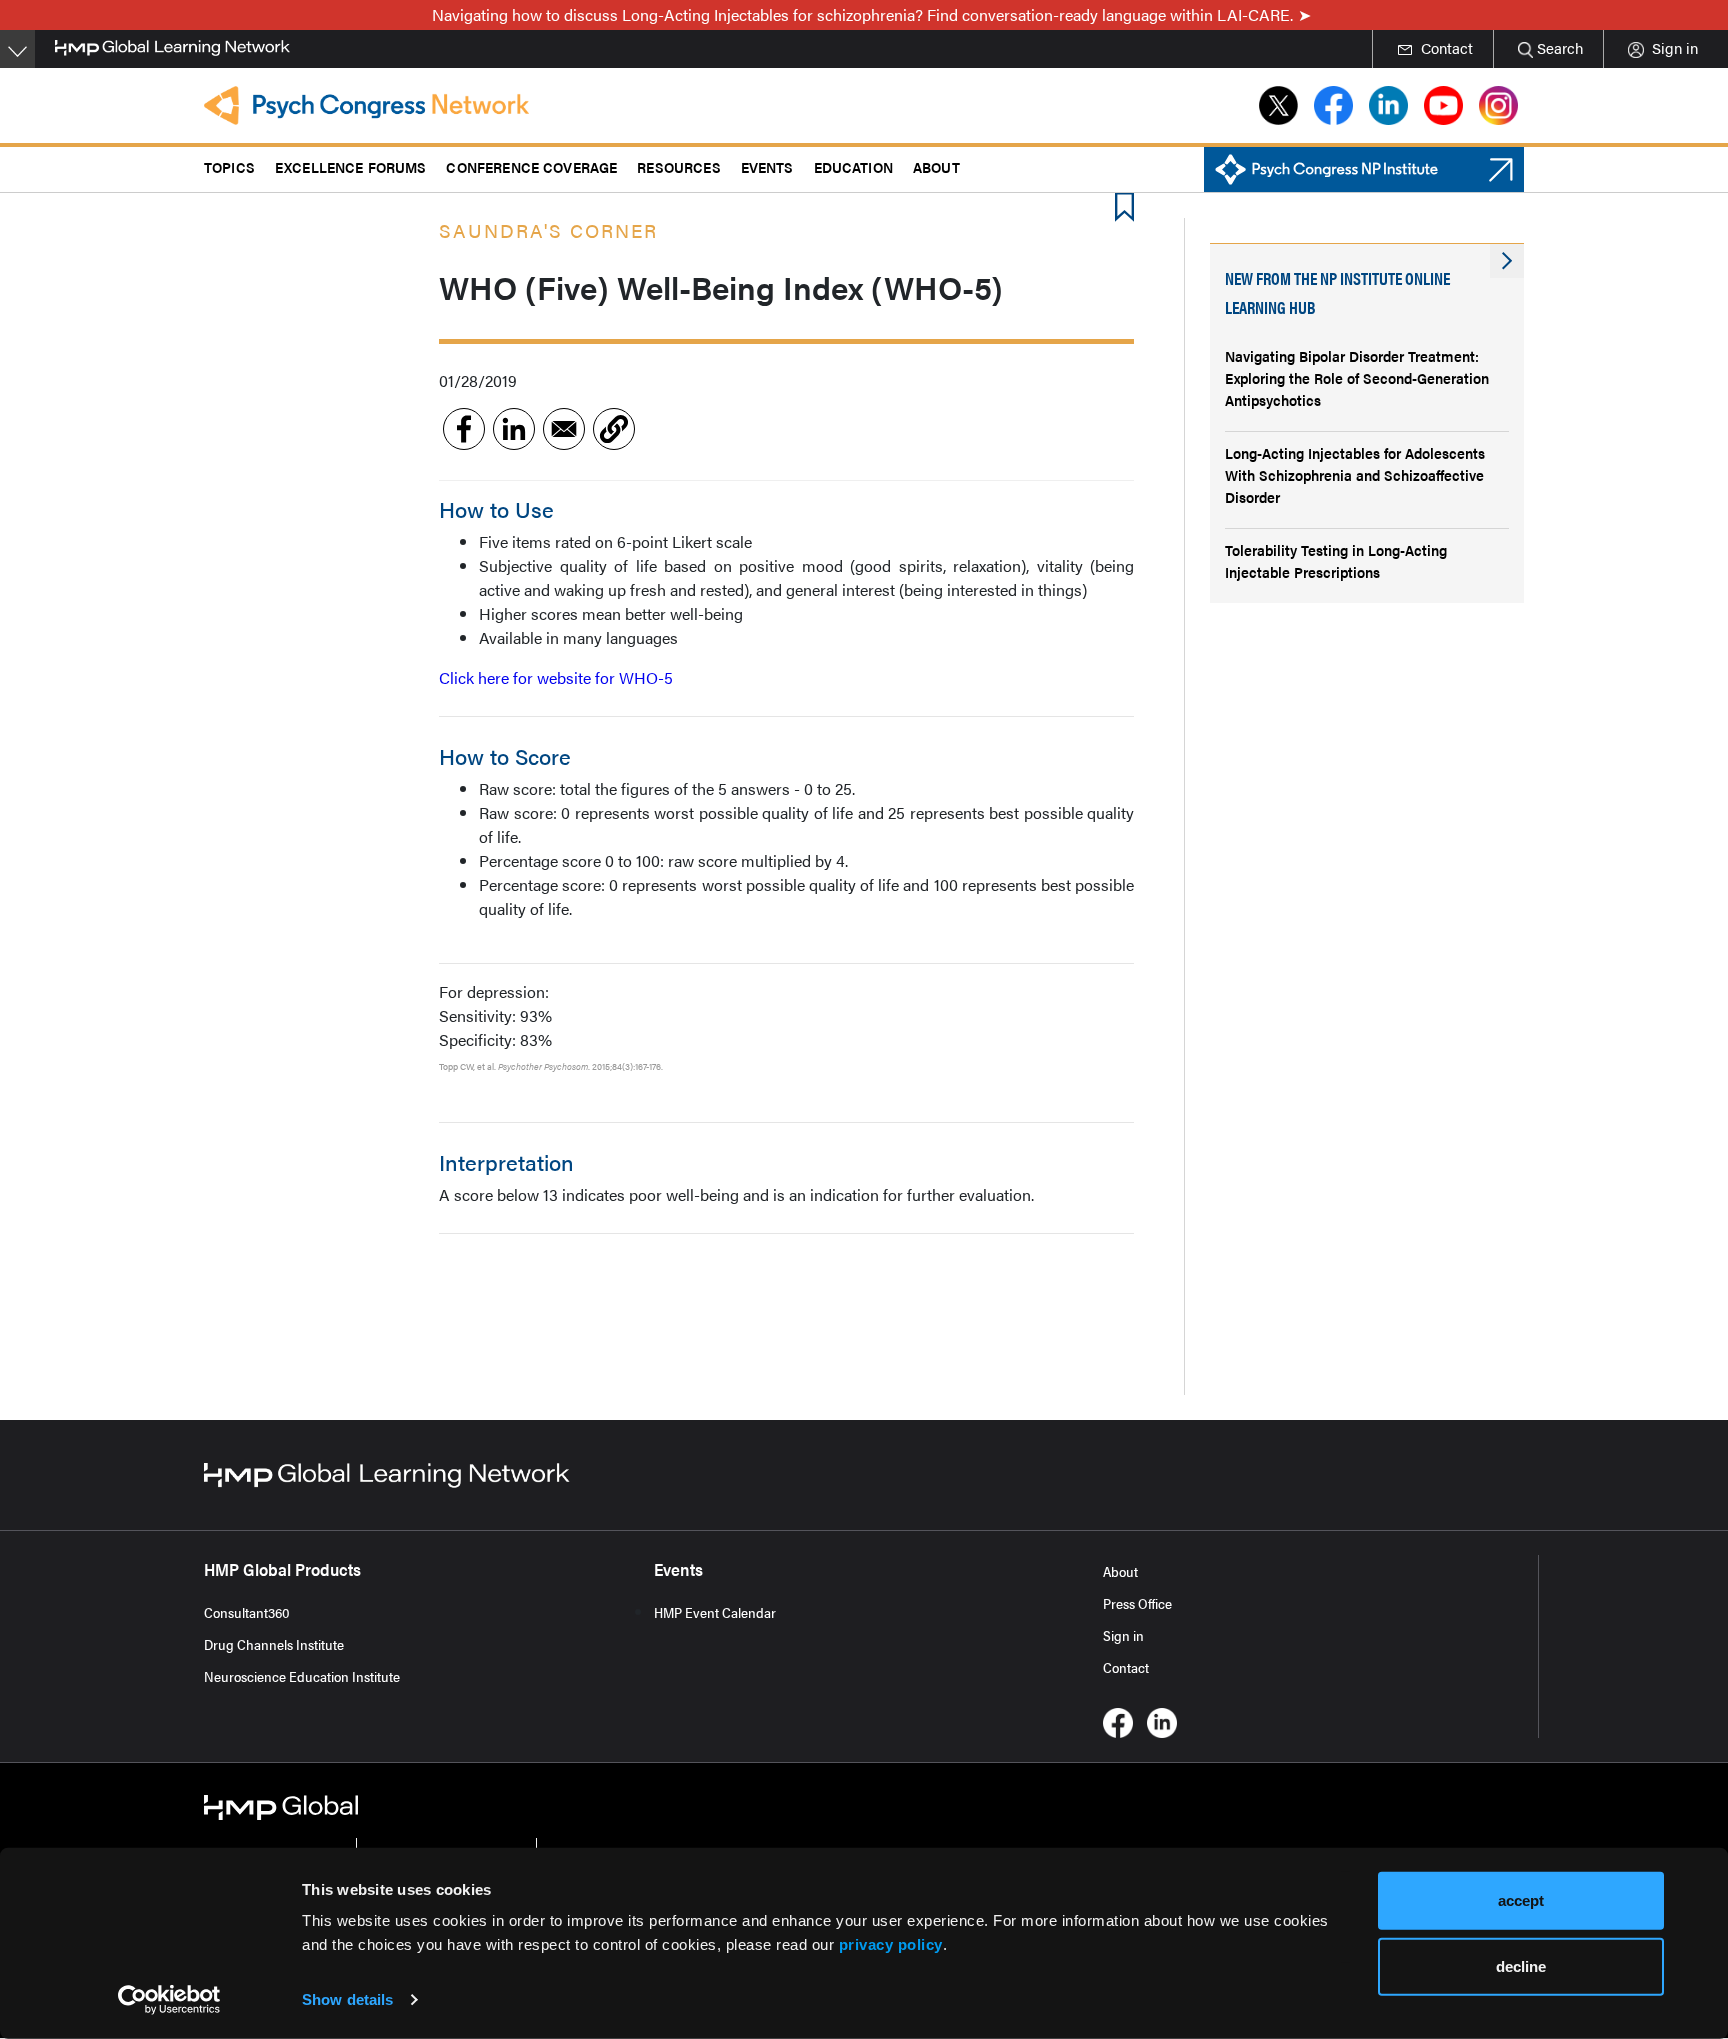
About (1120, 1571)
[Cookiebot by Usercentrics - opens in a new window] (169, 2000)
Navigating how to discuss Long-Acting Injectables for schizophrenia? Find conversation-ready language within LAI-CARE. (862, 14)
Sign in (1123, 1635)
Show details (347, 1999)
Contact (1126, 1667)
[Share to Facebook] (464, 429)
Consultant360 (247, 1612)
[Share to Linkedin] (514, 429)
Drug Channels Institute (274, 1644)
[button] (614, 429)
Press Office (1137, 1603)
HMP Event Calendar (715, 1612)
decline (1521, 1965)
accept (1521, 1900)
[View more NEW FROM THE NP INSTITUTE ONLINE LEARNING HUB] (1507, 261)
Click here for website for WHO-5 (556, 677)
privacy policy (891, 1944)
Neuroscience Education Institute (302, 1676)
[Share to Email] (564, 429)
